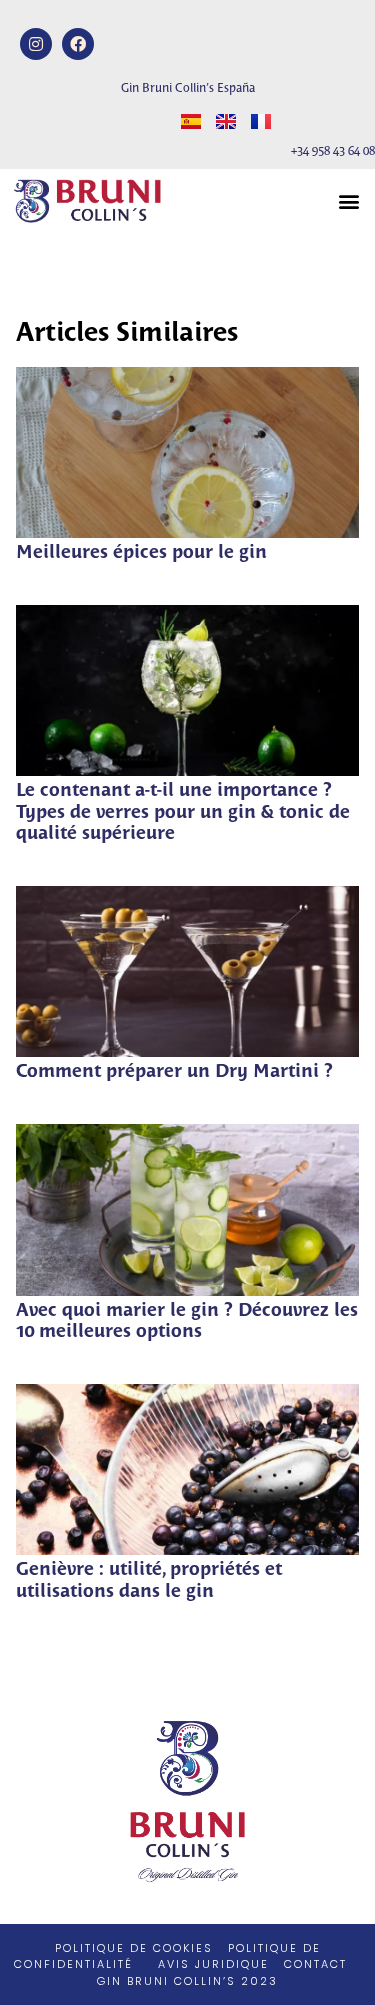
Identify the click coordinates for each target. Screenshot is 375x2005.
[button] (348, 200)
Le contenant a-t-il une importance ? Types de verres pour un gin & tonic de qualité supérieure (183, 813)
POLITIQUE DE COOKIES (134, 1948)
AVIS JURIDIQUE (213, 1964)
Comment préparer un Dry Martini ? (174, 1072)
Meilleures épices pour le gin (141, 553)
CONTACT (315, 1964)
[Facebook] (78, 44)
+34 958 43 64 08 (333, 152)
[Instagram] (36, 44)
